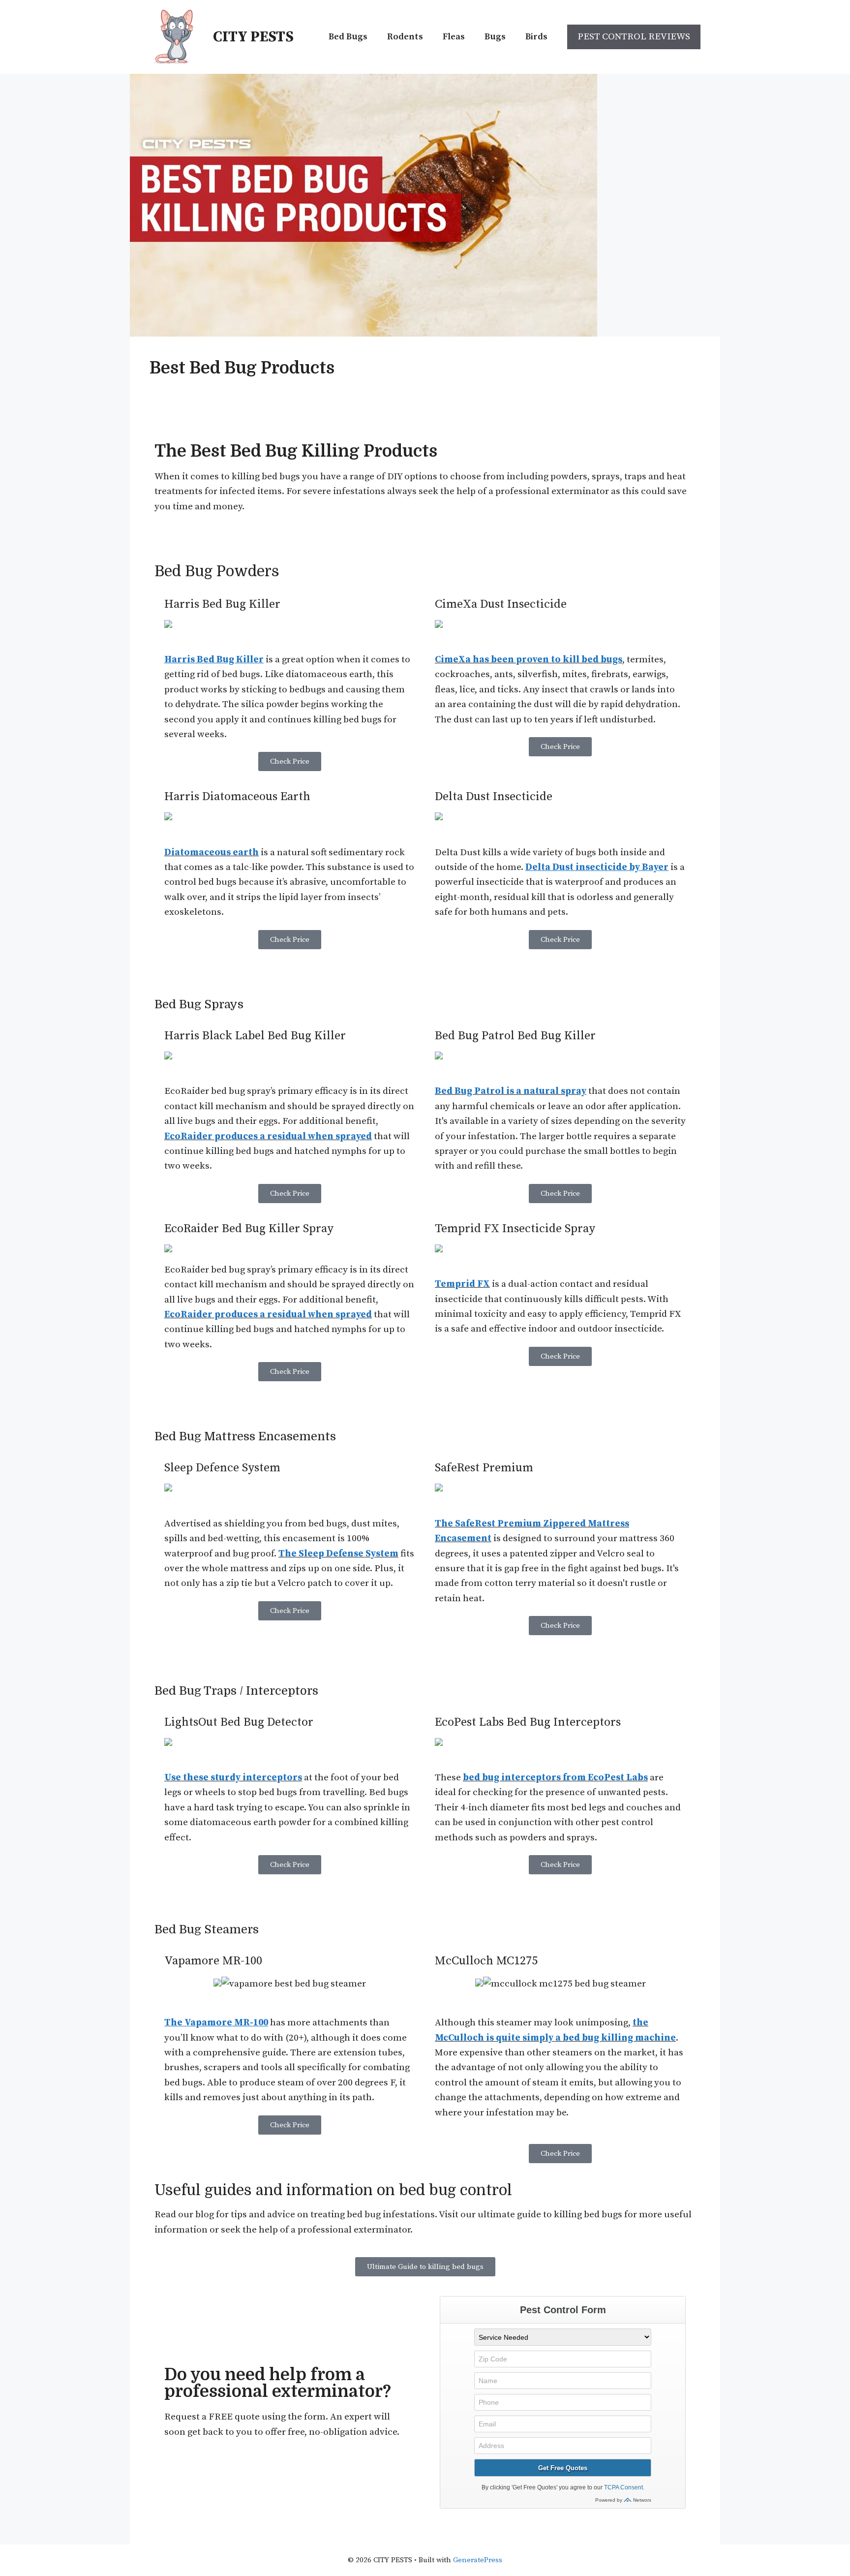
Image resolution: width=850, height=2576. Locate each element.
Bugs (495, 37)
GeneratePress (478, 2560)
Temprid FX (462, 1284)
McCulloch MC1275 (486, 1961)
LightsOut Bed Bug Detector (239, 1722)
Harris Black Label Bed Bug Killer (255, 1036)
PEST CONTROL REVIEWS (634, 37)
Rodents (405, 37)
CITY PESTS (253, 37)
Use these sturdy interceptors (233, 1778)
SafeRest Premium (484, 1468)
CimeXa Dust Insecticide (501, 604)
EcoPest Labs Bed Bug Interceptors (528, 1722)
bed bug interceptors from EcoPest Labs (555, 1778)
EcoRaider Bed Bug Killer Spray (249, 1229)
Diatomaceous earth (212, 853)
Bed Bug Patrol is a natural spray (511, 1091)
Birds (536, 37)
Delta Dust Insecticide (494, 797)
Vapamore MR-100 (213, 1961)
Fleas (454, 37)
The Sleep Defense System (338, 1554)
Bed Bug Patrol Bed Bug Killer (515, 1036)
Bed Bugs (348, 37)
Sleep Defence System (222, 1468)
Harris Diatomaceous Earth (237, 797)
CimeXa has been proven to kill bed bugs (529, 660)
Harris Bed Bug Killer (222, 604)
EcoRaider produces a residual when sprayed (268, 1136)
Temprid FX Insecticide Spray (515, 1229)
